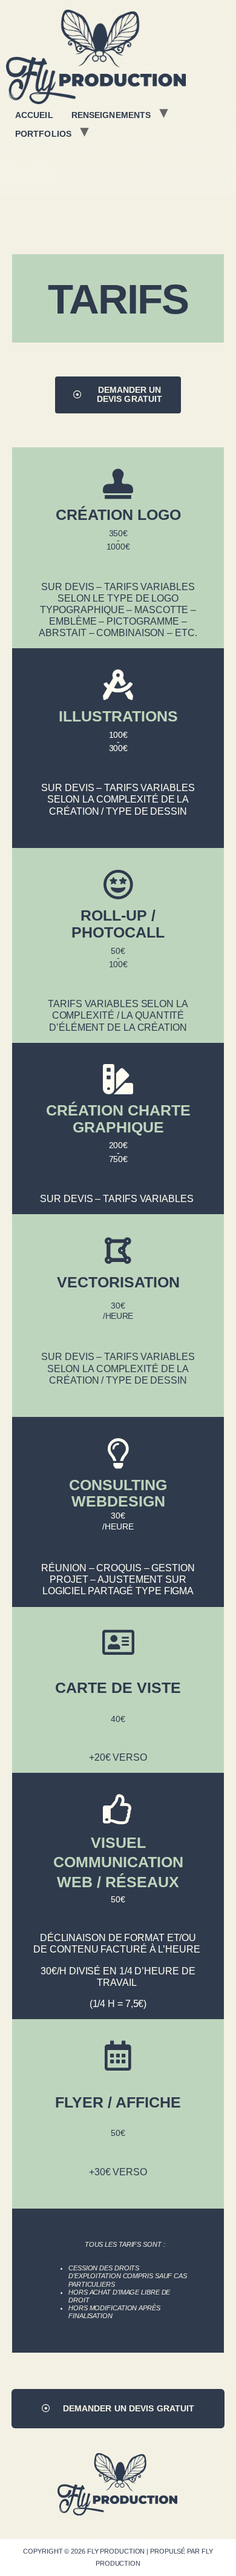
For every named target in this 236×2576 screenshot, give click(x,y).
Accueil (34, 115)
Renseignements (111, 115)
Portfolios (43, 134)
